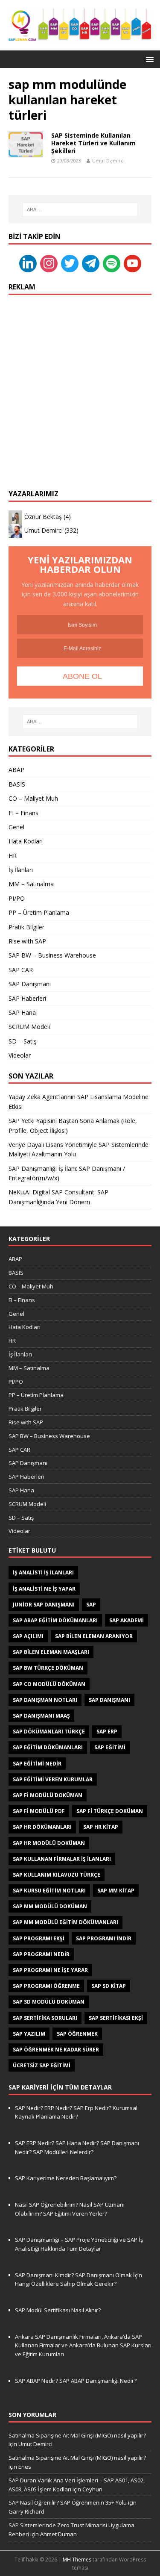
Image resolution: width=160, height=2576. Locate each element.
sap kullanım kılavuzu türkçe (57, 1875)
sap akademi (127, 1620)
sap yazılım (29, 2034)
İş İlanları (21, 870)
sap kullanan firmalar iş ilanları (62, 1859)
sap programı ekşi (39, 1938)
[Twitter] (70, 263)
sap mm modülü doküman (50, 1906)
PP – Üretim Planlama (39, 912)
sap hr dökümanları (42, 1827)
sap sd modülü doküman (49, 2002)
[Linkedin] (28, 263)
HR (13, 856)
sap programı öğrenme (46, 1986)
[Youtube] (132, 263)
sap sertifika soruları (45, 2018)
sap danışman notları (45, 1700)
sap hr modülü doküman (49, 1843)
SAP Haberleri (27, 998)
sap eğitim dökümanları (48, 1747)
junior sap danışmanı (44, 1605)
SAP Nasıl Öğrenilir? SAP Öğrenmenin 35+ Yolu (68, 2502)
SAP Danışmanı (30, 984)
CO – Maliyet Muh (33, 798)
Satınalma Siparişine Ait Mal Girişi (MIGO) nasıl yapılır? (77, 2435)
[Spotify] (112, 263)
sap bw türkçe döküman (48, 1668)
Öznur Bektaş (43, 517)
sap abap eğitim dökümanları (55, 1620)
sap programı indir (104, 1938)
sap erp (107, 1732)
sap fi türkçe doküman (110, 1811)
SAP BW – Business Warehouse (52, 955)
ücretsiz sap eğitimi (42, 2065)
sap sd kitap (109, 1986)
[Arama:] (80, 209)
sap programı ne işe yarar (50, 1970)
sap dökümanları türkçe (49, 1732)
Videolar (20, 1055)
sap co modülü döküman (49, 1684)
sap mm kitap (116, 1891)
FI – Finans (23, 813)
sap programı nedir (41, 1954)
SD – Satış (23, 1041)
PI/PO (17, 898)
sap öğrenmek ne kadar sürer (56, 2050)
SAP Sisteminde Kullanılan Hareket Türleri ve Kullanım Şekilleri (93, 143)
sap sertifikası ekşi (116, 2018)
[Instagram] (49, 263)
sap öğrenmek (77, 2034)
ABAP (16, 770)
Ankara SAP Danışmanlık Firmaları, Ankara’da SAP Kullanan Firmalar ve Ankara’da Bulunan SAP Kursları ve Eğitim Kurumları (83, 2346)
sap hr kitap (101, 1827)
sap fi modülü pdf (39, 1811)
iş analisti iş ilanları (43, 1572)
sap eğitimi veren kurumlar (53, 1779)
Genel (16, 827)
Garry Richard (26, 2511)
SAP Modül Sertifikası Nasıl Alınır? (58, 2310)
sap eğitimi (110, 1747)
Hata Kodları (26, 841)
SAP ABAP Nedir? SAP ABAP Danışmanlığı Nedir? (76, 2381)
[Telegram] (91, 263)
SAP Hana (22, 1012)
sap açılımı (28, 1636)
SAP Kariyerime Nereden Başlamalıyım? (66, 2178)
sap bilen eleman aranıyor (94, 1636)
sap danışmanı (109, 1700)
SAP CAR (21, 970)
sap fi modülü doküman (48, 1795)
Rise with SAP (27, 941)
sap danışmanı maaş (41, 1716)
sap (91, 1605)
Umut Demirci (108, 161)
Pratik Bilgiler (26, 927)
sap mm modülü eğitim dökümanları (65, 1922)
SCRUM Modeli (29, 1027)
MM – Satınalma (31, 884)
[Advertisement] (80, 384)
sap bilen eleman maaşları (51, 1652)
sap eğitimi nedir (37, 1764)
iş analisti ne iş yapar (44, 1589)
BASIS (17, 784)
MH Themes (77, 2560)
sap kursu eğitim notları (49, 1891)
